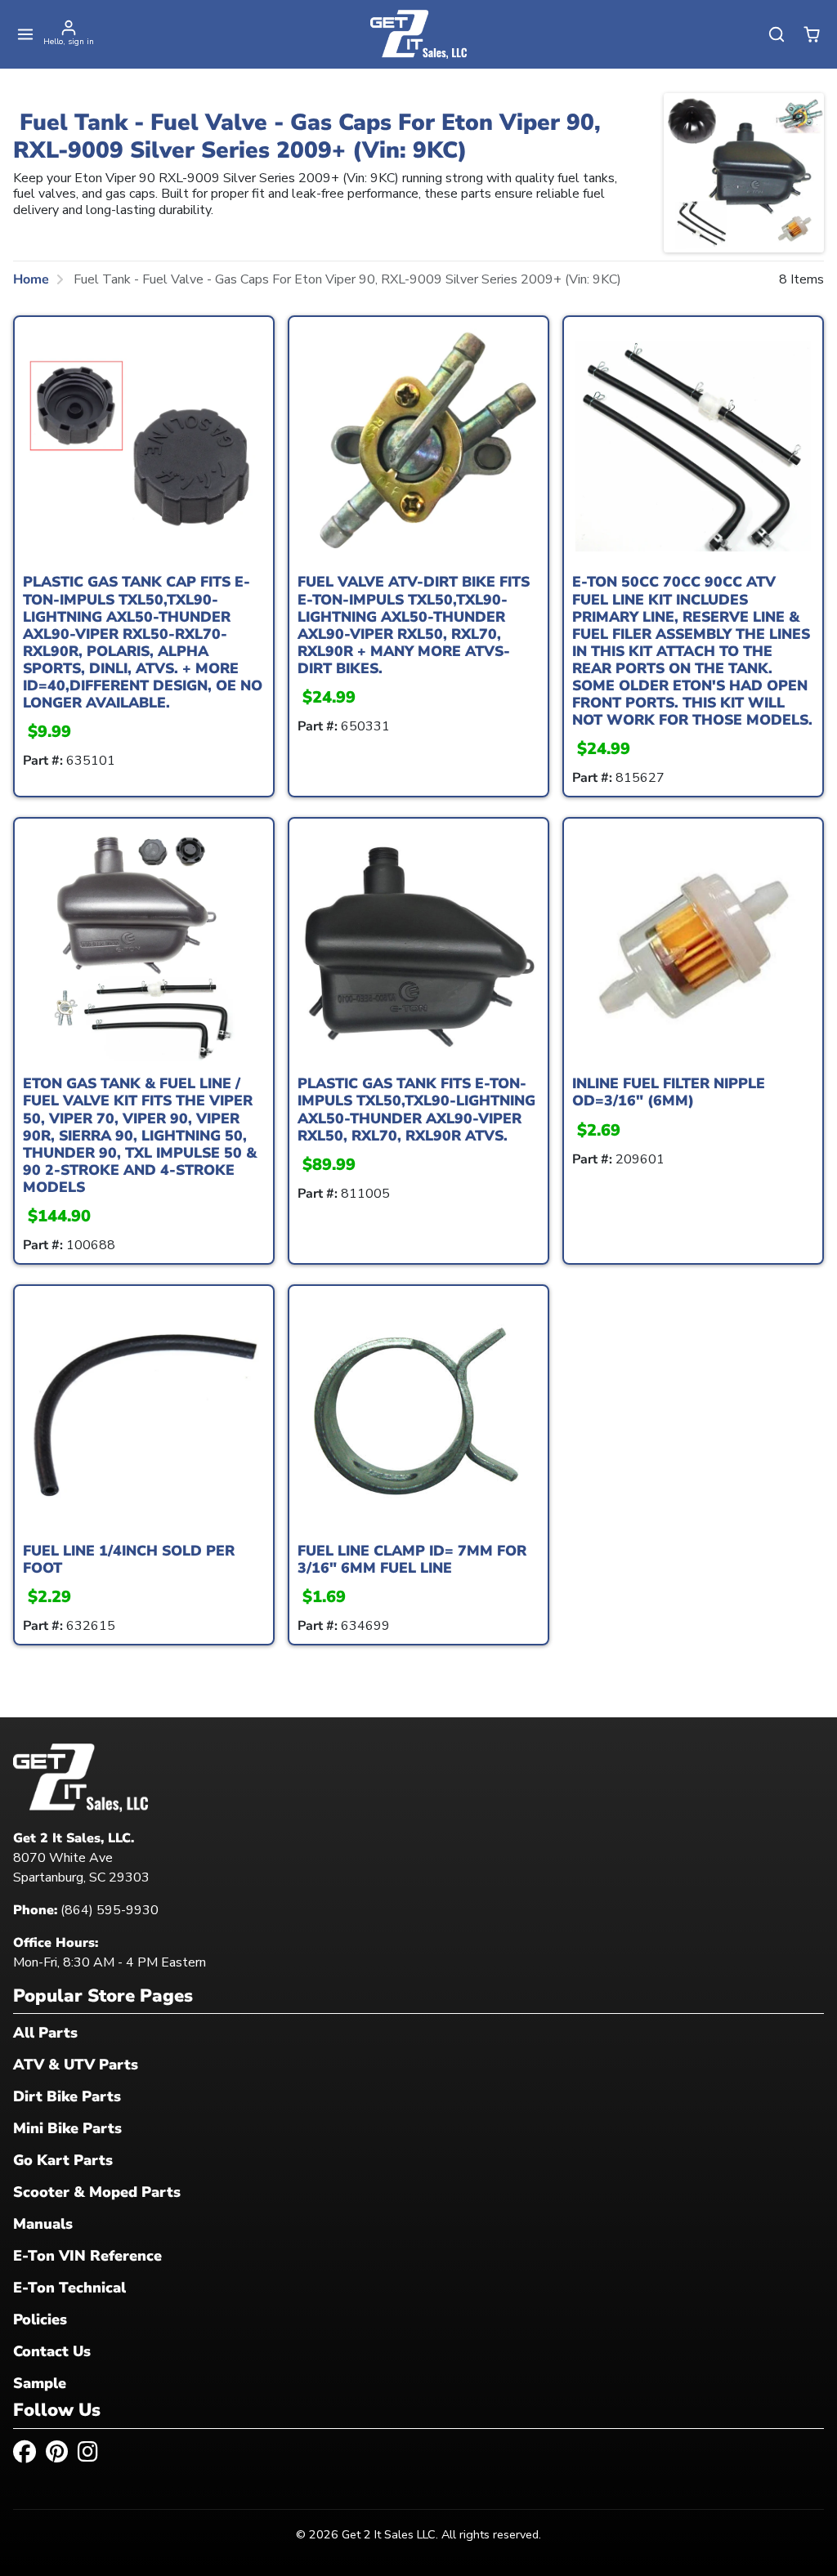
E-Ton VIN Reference (87, 2256)
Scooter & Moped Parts (97, 2192)
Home (31, 279)
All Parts (45, 2033)
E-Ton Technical (69, 2288)
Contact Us (52, 2351)
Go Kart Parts (63, 2160)
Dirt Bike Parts (67, 2096)
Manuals (43, 2224)
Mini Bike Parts (67, 2128)
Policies (40, 2319)
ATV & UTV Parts (76, 2065)
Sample (40, 2383)
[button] (26, 35)
